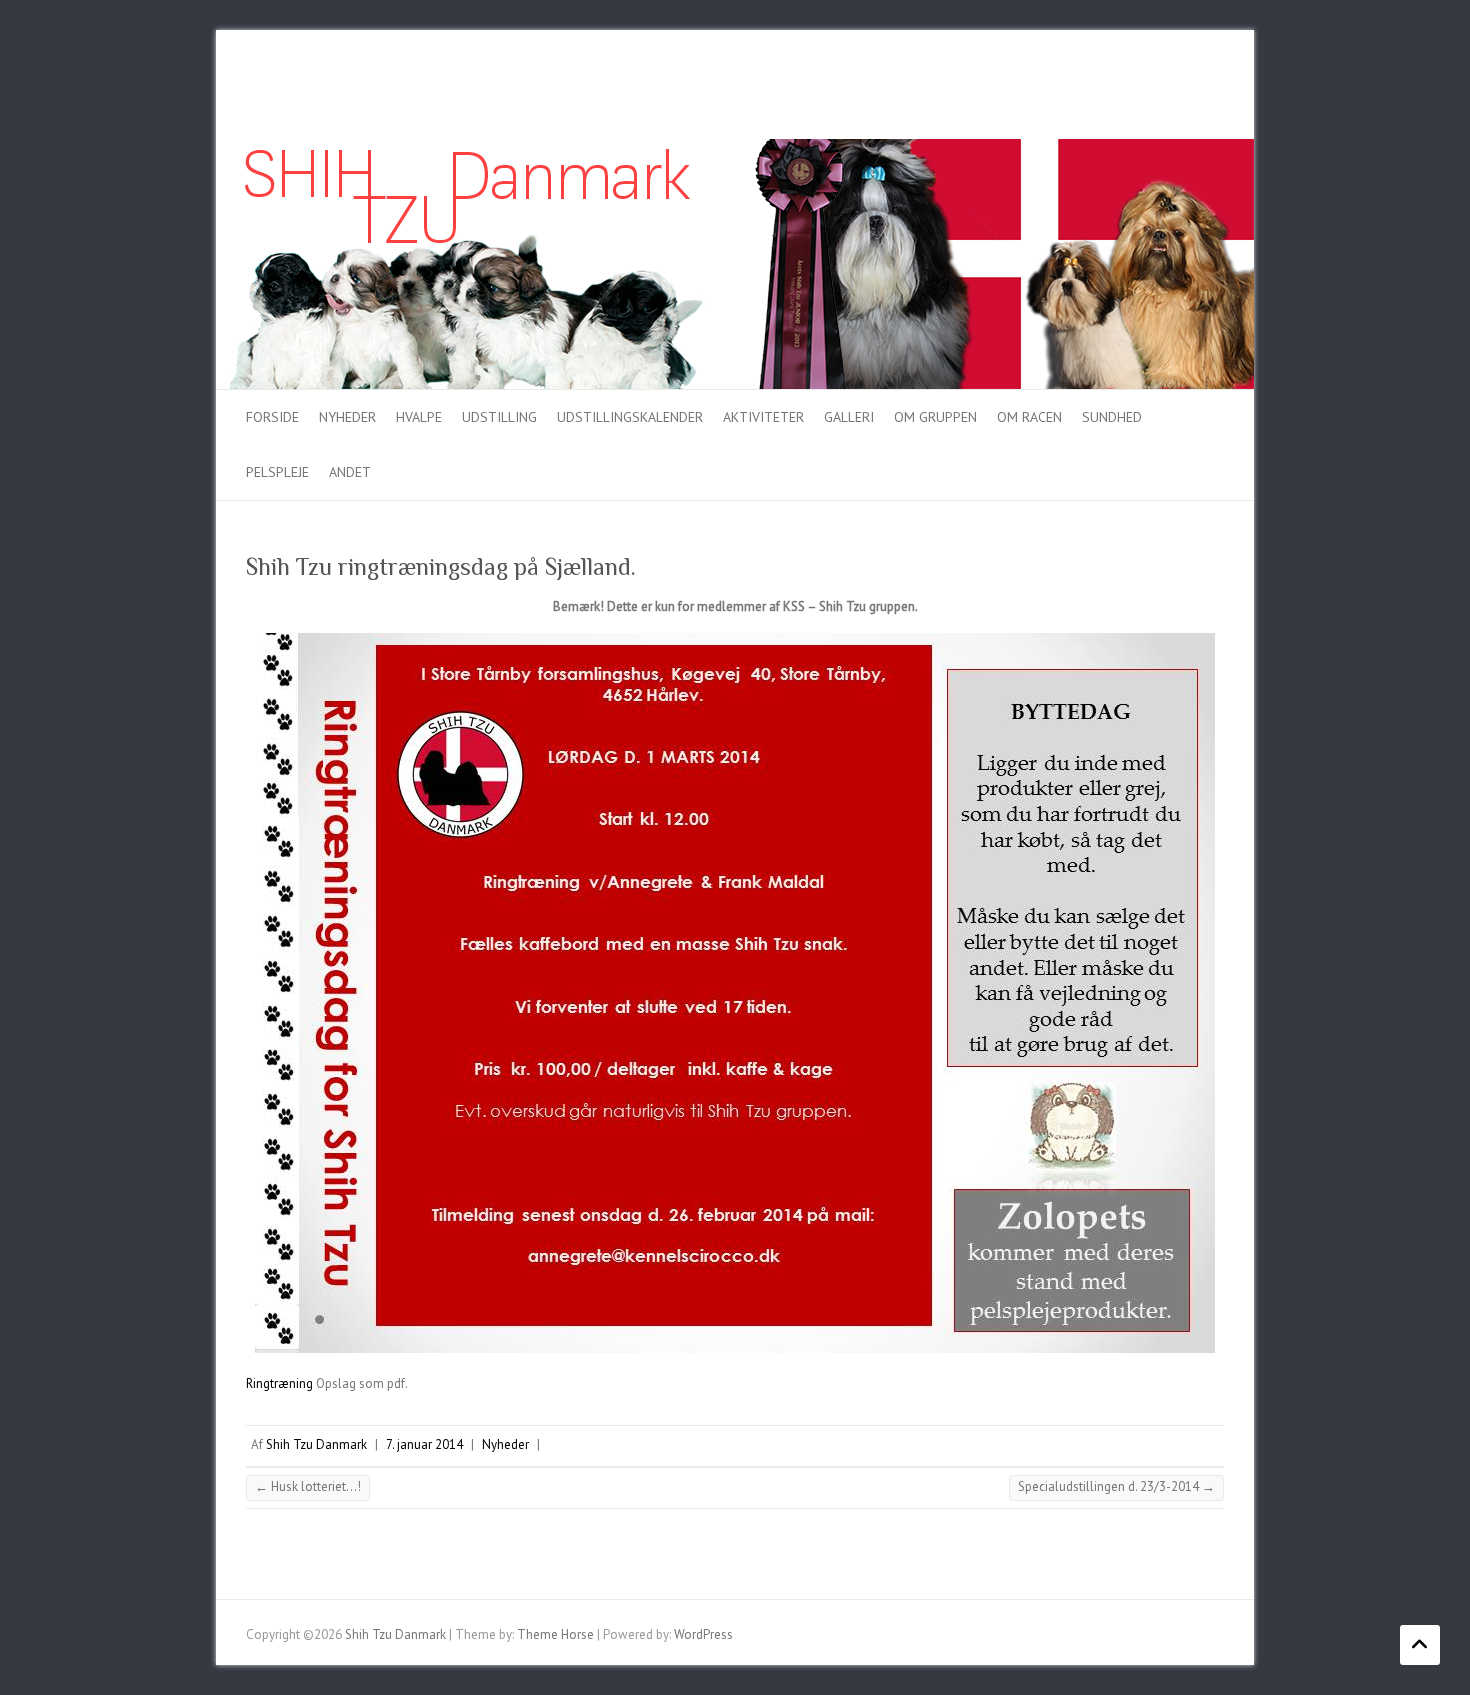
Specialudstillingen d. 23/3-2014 (1116, 1486)
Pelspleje (277, 472)
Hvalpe (419, 417)
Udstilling (499, 417)
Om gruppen (935, 417)
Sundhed (1112, 417)
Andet (350, 472)
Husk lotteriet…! (308, 1486)
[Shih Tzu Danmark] (735, 148)
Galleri (849, 417)
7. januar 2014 (424, 1444)
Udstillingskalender (630, 417)
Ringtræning (279, 1383)
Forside (272, 417)
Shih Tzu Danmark (316, 1444)
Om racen (1029, 417)
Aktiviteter (763, 417)
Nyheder (347, 417)
